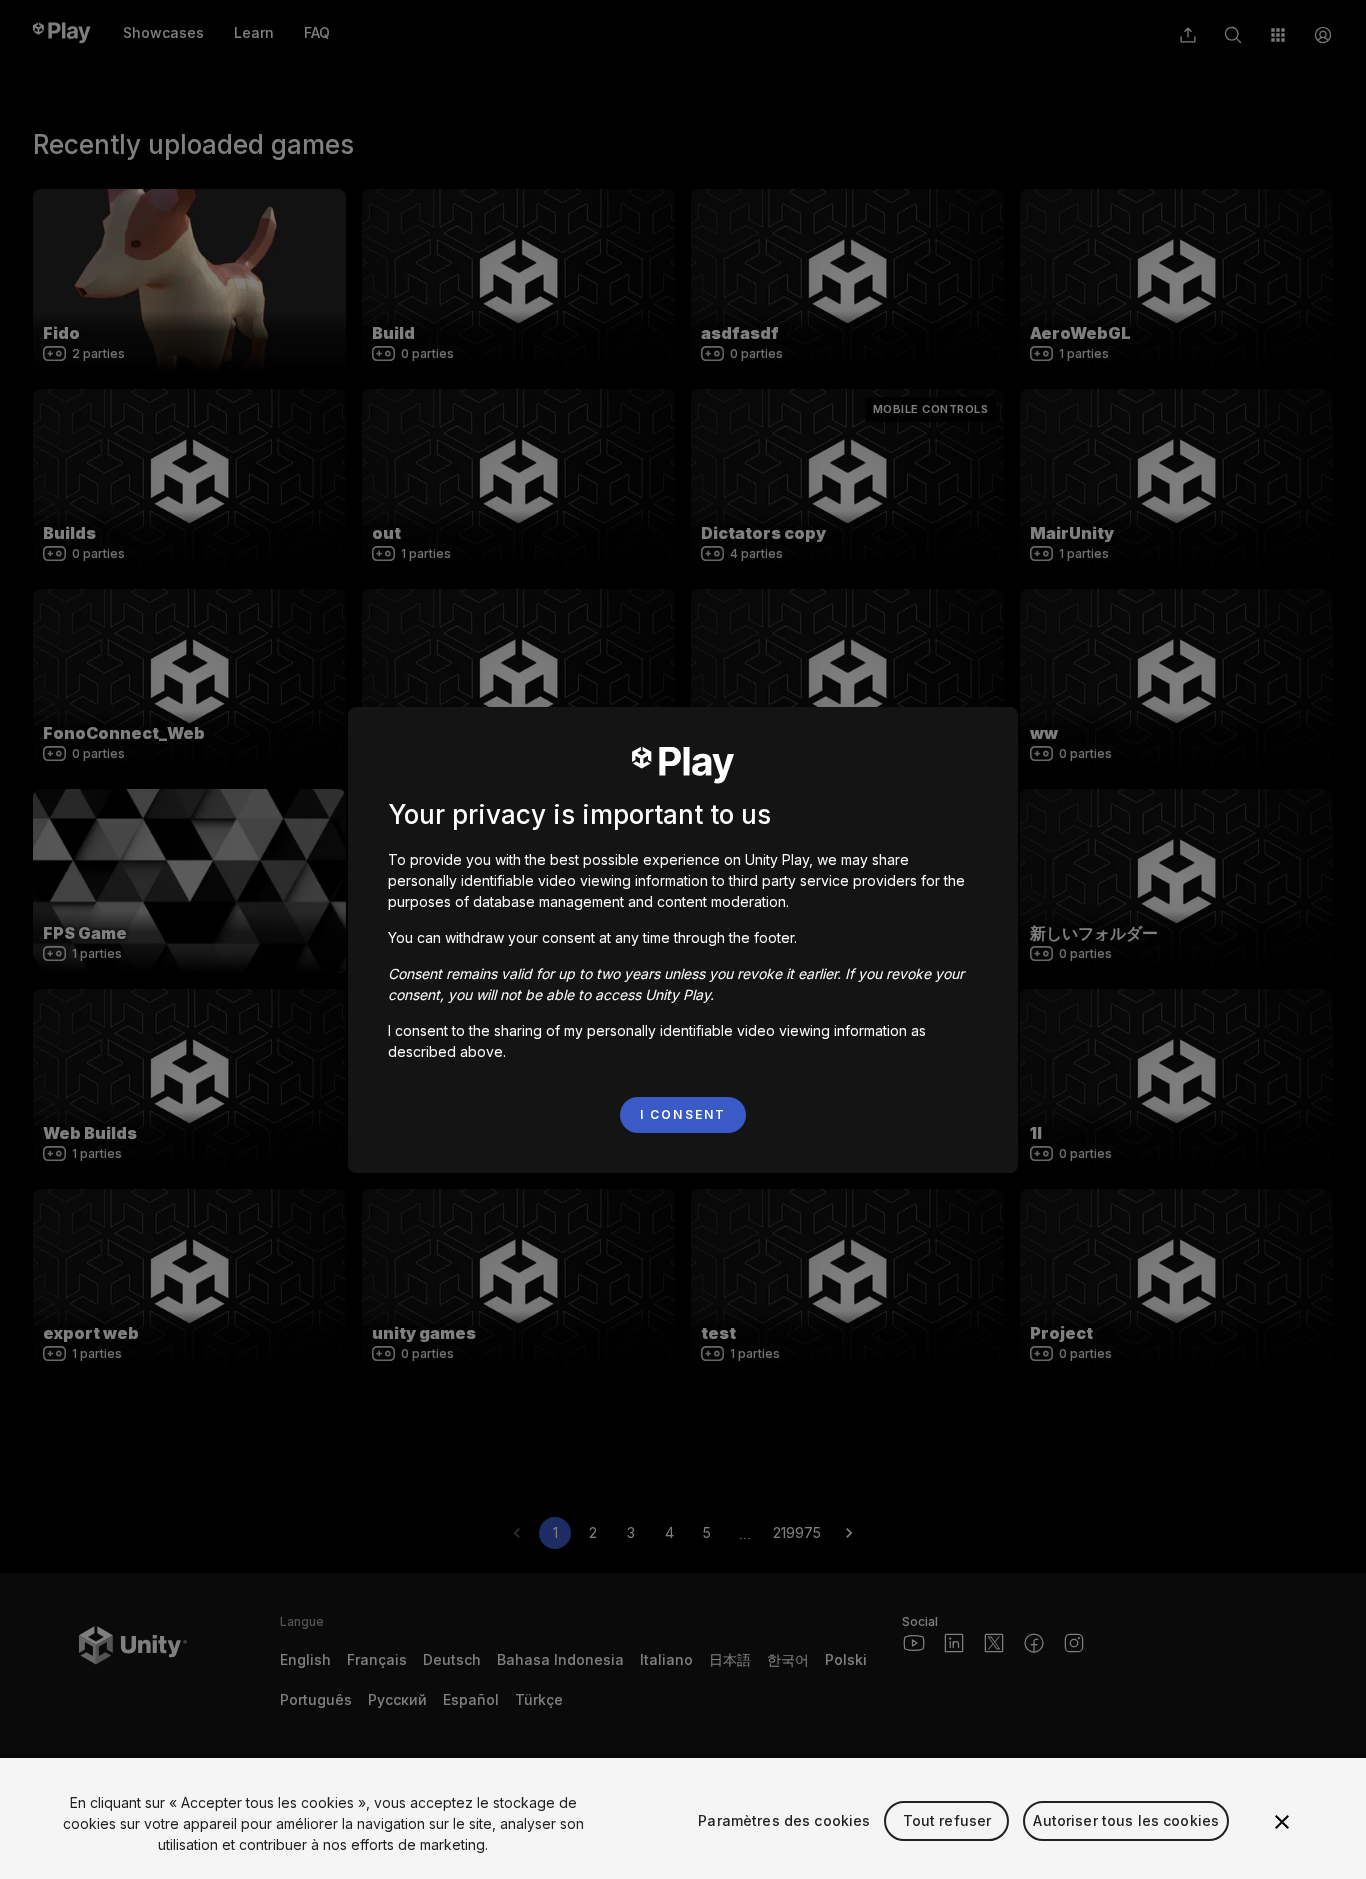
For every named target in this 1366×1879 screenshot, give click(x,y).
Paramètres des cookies (784, 1820)
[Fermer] (1282, 1822)
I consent (683, 1114)
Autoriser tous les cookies (1126, 1820)
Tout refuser (947, 1820)
